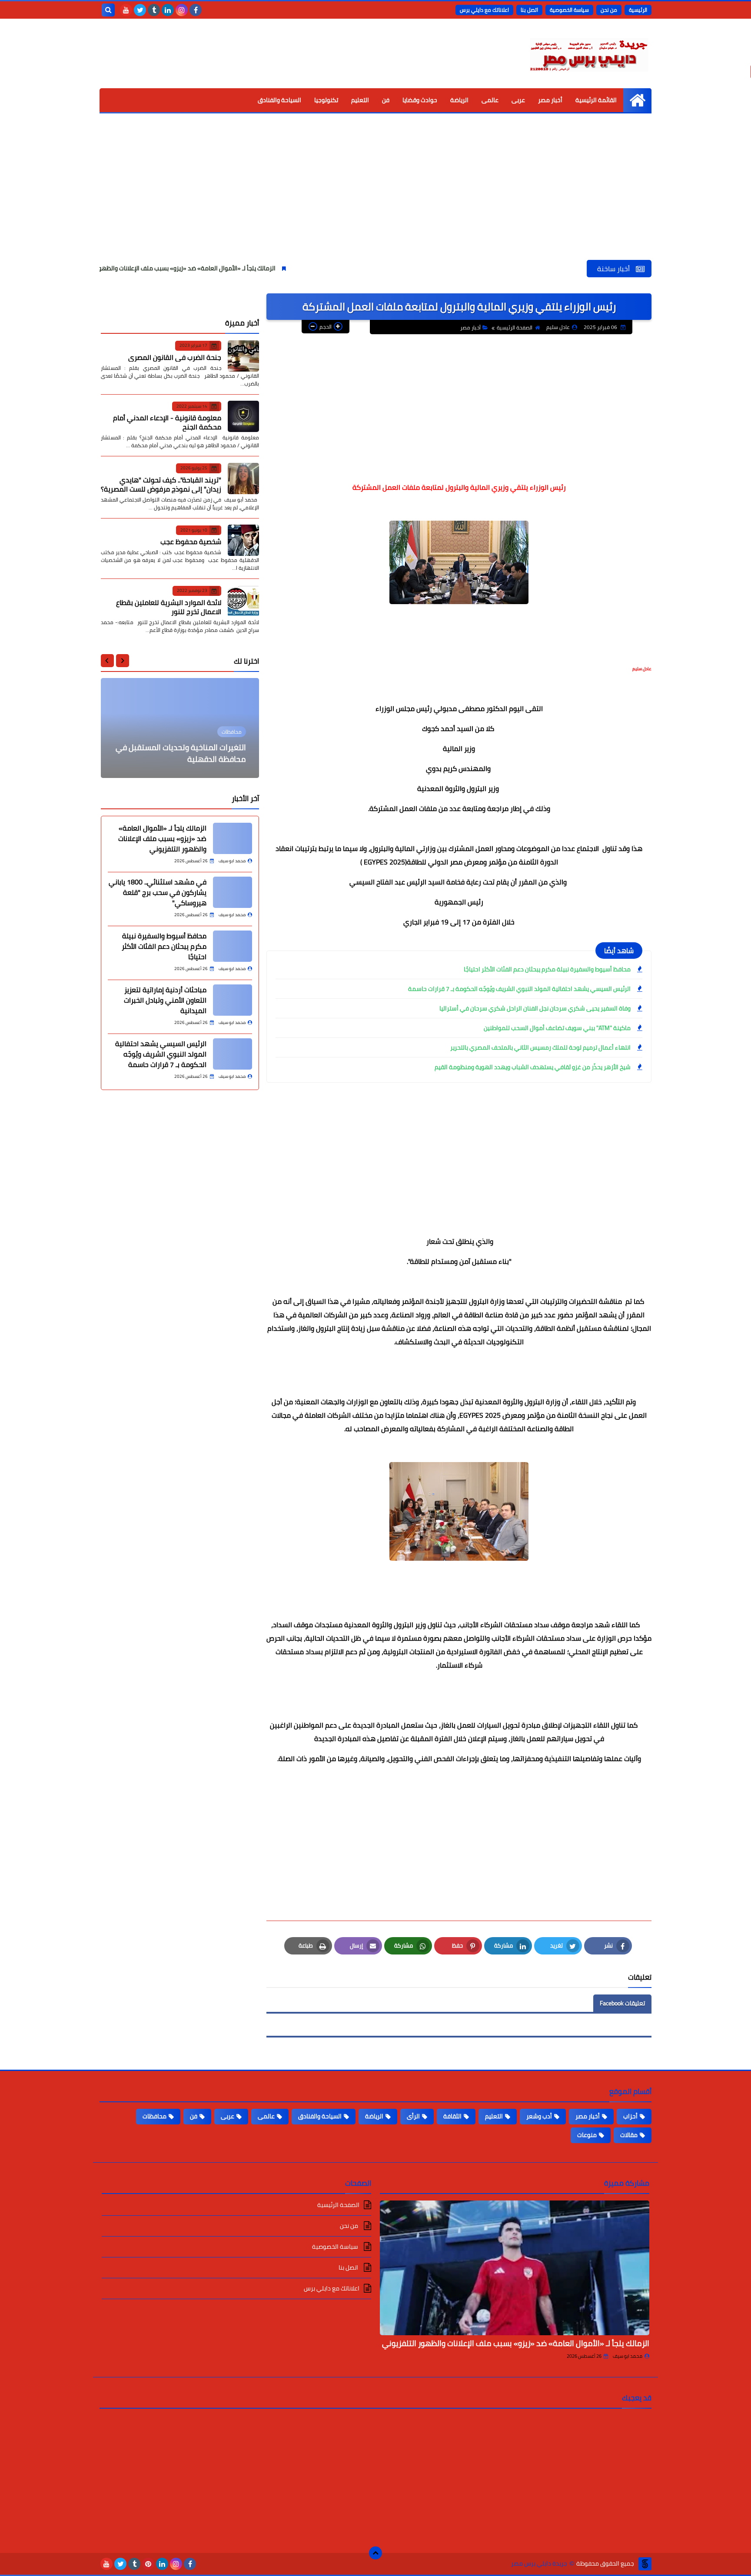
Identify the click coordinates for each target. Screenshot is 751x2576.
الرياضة (459, 100)
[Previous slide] (123, 661)
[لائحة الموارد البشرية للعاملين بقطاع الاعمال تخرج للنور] (243, 601)
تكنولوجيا (326, 100)
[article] (180, 728)
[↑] (375, 2553)
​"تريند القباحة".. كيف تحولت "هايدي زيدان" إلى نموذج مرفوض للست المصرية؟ (161, 484)
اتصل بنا (529, 10)
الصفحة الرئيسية (515, 327)
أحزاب (630, 2116)
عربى (518, 100)
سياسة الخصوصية (569, 10)
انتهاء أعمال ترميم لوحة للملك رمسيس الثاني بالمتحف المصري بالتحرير (540, 1047)
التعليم (360, 100)
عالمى (490, 100)
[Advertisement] (375, 195)
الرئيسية (638, 10)
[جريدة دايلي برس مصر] (588, 53)
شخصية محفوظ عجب (191, 542)
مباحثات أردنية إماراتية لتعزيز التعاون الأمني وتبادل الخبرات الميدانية (165, 1000)
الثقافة (452, 2116)
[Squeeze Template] (645, 2564)
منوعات (587, 2135)
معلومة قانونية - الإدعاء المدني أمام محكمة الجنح (167, 422)
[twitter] (140, 10)
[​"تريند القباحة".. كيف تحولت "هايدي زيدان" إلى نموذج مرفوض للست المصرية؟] (243, 479)
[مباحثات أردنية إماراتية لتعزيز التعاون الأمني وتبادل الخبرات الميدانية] (233, 1000)
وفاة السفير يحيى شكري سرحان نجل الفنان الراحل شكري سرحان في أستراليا (535, 1008)
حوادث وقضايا (420, 100)
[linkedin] (168, 10)
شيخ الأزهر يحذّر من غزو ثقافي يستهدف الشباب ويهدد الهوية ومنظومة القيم (533, 1067)
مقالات (629, 2135)
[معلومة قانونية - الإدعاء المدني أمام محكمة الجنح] (243, 416)
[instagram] (182, 10)
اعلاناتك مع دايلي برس (484, 10)
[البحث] (108, 10)
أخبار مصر (550, 100)
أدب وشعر (539, 2116)
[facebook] (196, 10)
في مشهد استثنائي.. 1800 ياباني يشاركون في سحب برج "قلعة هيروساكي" (158, 892)
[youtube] (126, 10)
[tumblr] (154, 10)
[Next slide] (107, 661)
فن (386, 100)
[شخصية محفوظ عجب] (243, 540)
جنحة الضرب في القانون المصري (175, 357)
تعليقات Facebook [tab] (622, 2003)
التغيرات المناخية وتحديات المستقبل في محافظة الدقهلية (181, 753)
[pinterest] (148, 2564)
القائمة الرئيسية (596, 100)
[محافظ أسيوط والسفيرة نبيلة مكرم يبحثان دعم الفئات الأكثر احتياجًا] (233, 946)
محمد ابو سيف (628, 2356)
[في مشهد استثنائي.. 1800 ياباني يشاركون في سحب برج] (233, 892)
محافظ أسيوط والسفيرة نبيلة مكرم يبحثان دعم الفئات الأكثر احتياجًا (547, 969)
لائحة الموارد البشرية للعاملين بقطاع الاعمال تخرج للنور (169, 607)
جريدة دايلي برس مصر (539, 2564)
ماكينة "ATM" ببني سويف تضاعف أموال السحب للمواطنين (557, 1028)
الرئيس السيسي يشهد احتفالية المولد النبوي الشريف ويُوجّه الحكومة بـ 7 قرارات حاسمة (519, 989)
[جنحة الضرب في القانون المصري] (243, 356)
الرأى (413, 2116)
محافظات (155, 2116)
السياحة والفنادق (279, 100)
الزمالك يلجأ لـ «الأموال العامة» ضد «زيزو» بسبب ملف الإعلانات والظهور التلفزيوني (258, 268)
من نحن (609, 10)
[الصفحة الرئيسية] (637, 100)
